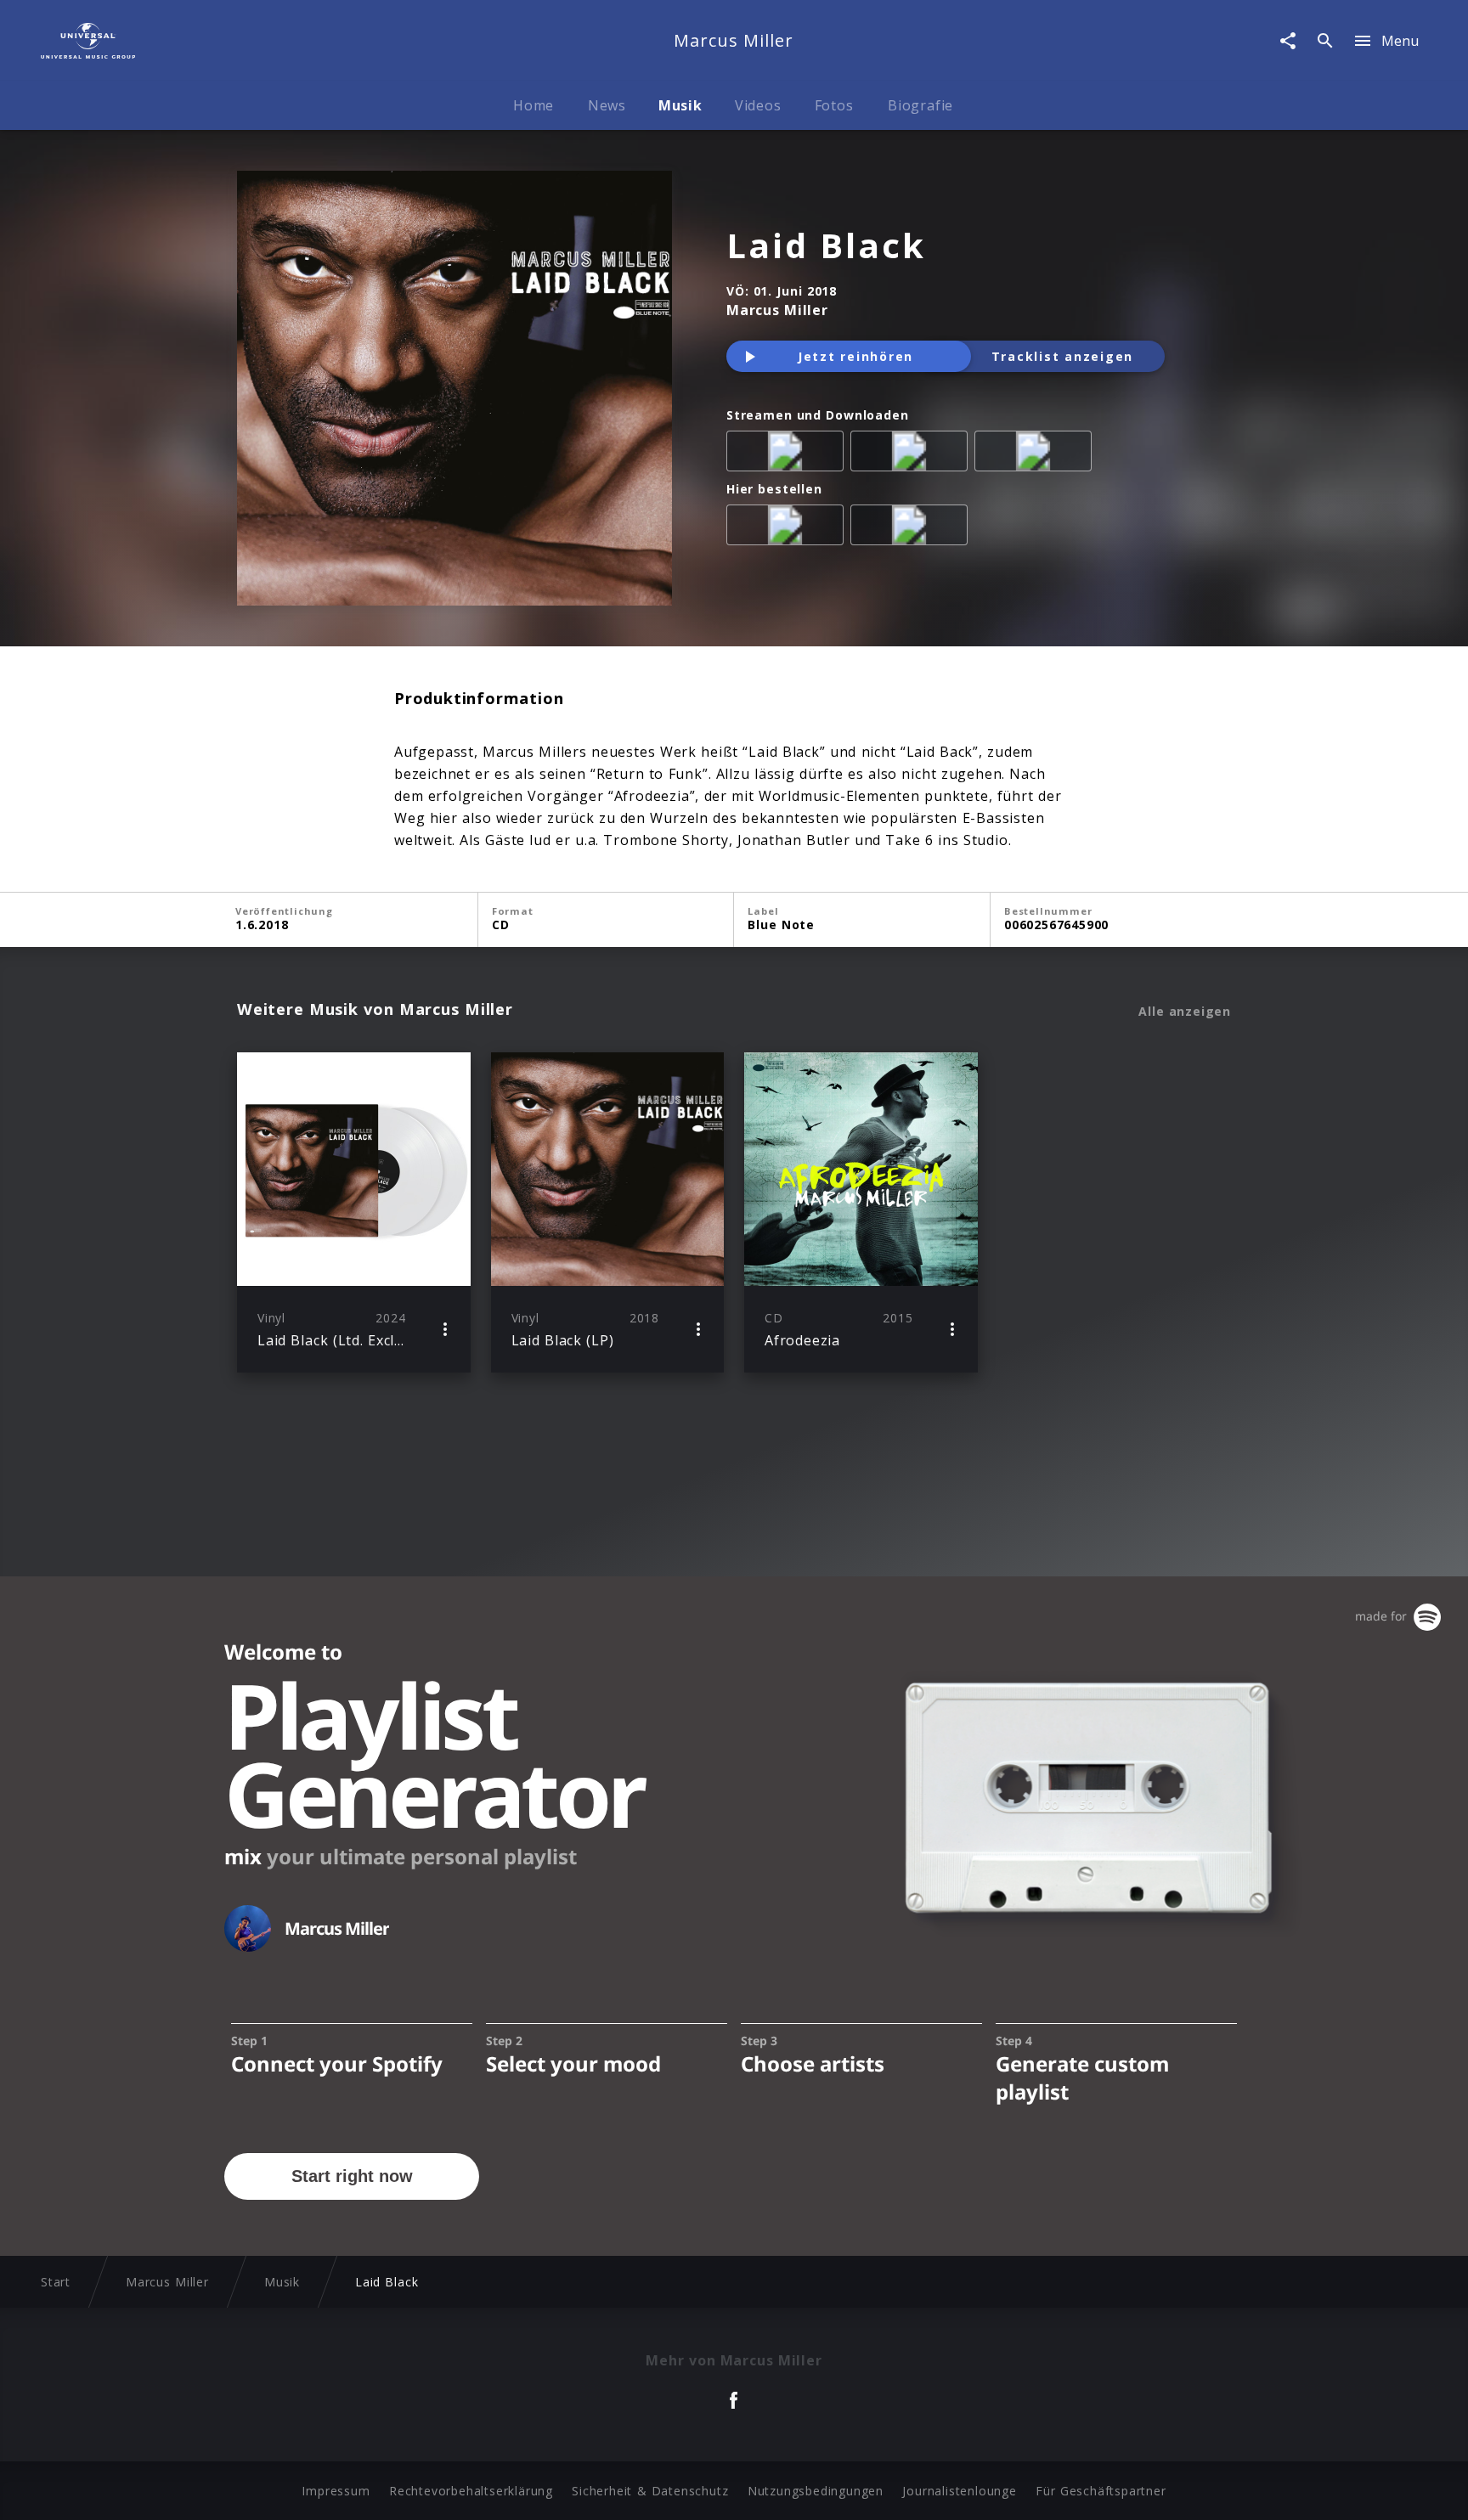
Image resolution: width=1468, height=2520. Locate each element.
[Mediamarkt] (912, 528)
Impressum (336, 2491)
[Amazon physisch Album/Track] (788, 528)
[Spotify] (912, 454)
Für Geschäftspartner (1101, 2491)
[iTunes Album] (1036, 454)
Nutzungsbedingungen (816, 2491)
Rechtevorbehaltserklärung (471, 2491)
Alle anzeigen (1185, 1012)
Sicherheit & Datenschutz (650, 2491)
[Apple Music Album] (788, 454)
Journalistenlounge (959, 2491)
